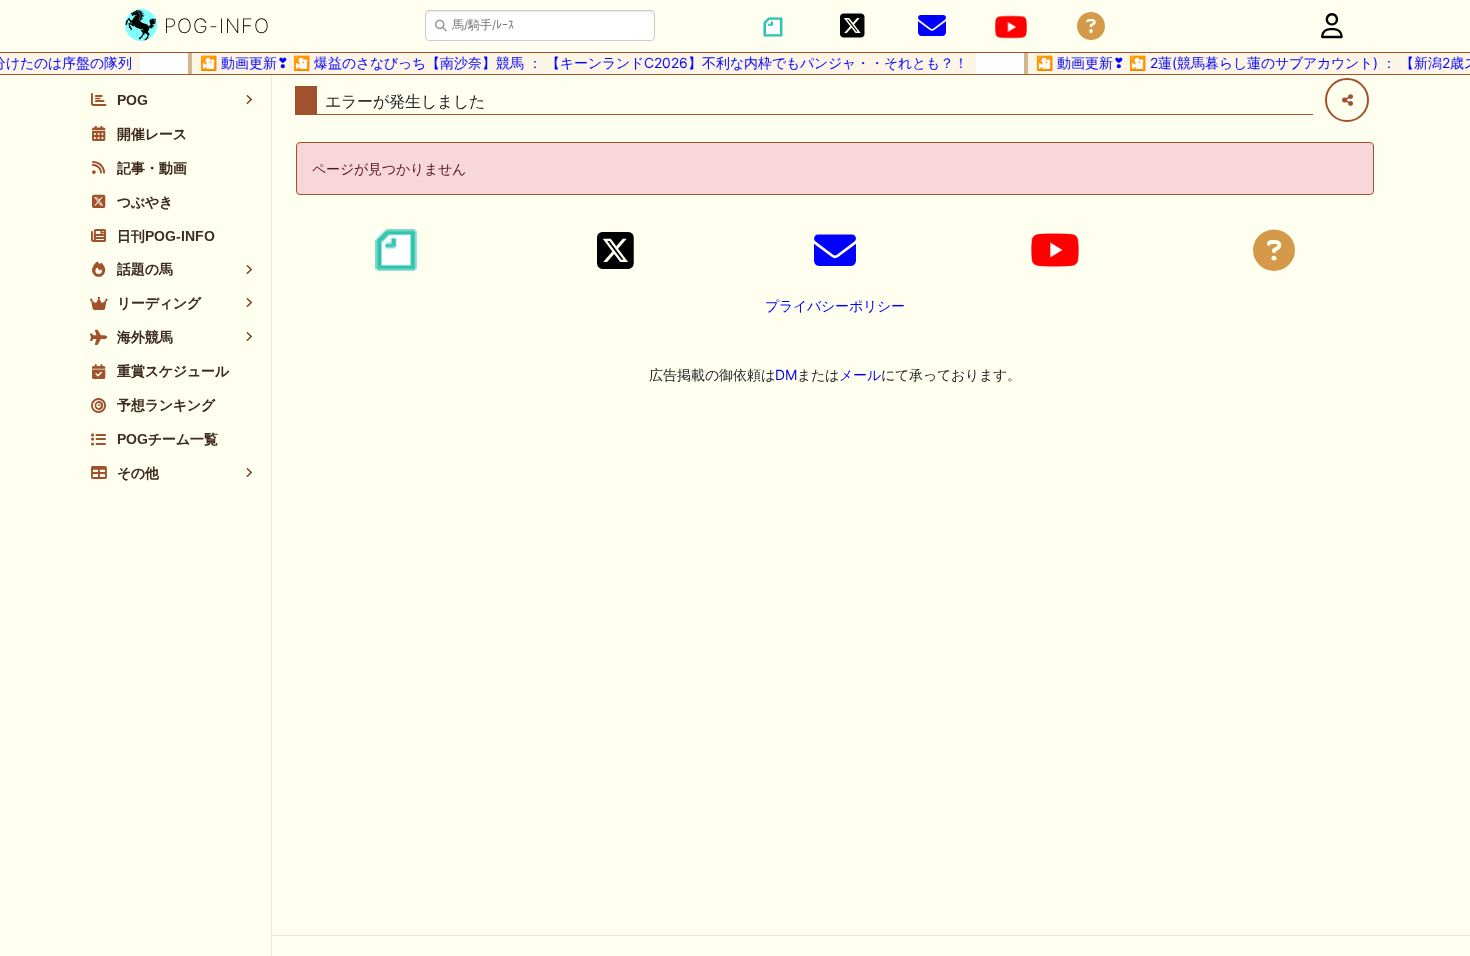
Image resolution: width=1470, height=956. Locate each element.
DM (786, 374)
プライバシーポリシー (835, 305)
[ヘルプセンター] (1091, 26)
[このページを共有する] (1347, 100)
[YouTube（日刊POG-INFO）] (1011, 27)
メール (860, 374)
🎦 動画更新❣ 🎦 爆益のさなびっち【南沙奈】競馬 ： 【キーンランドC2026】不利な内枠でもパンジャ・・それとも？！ (576, 62)
